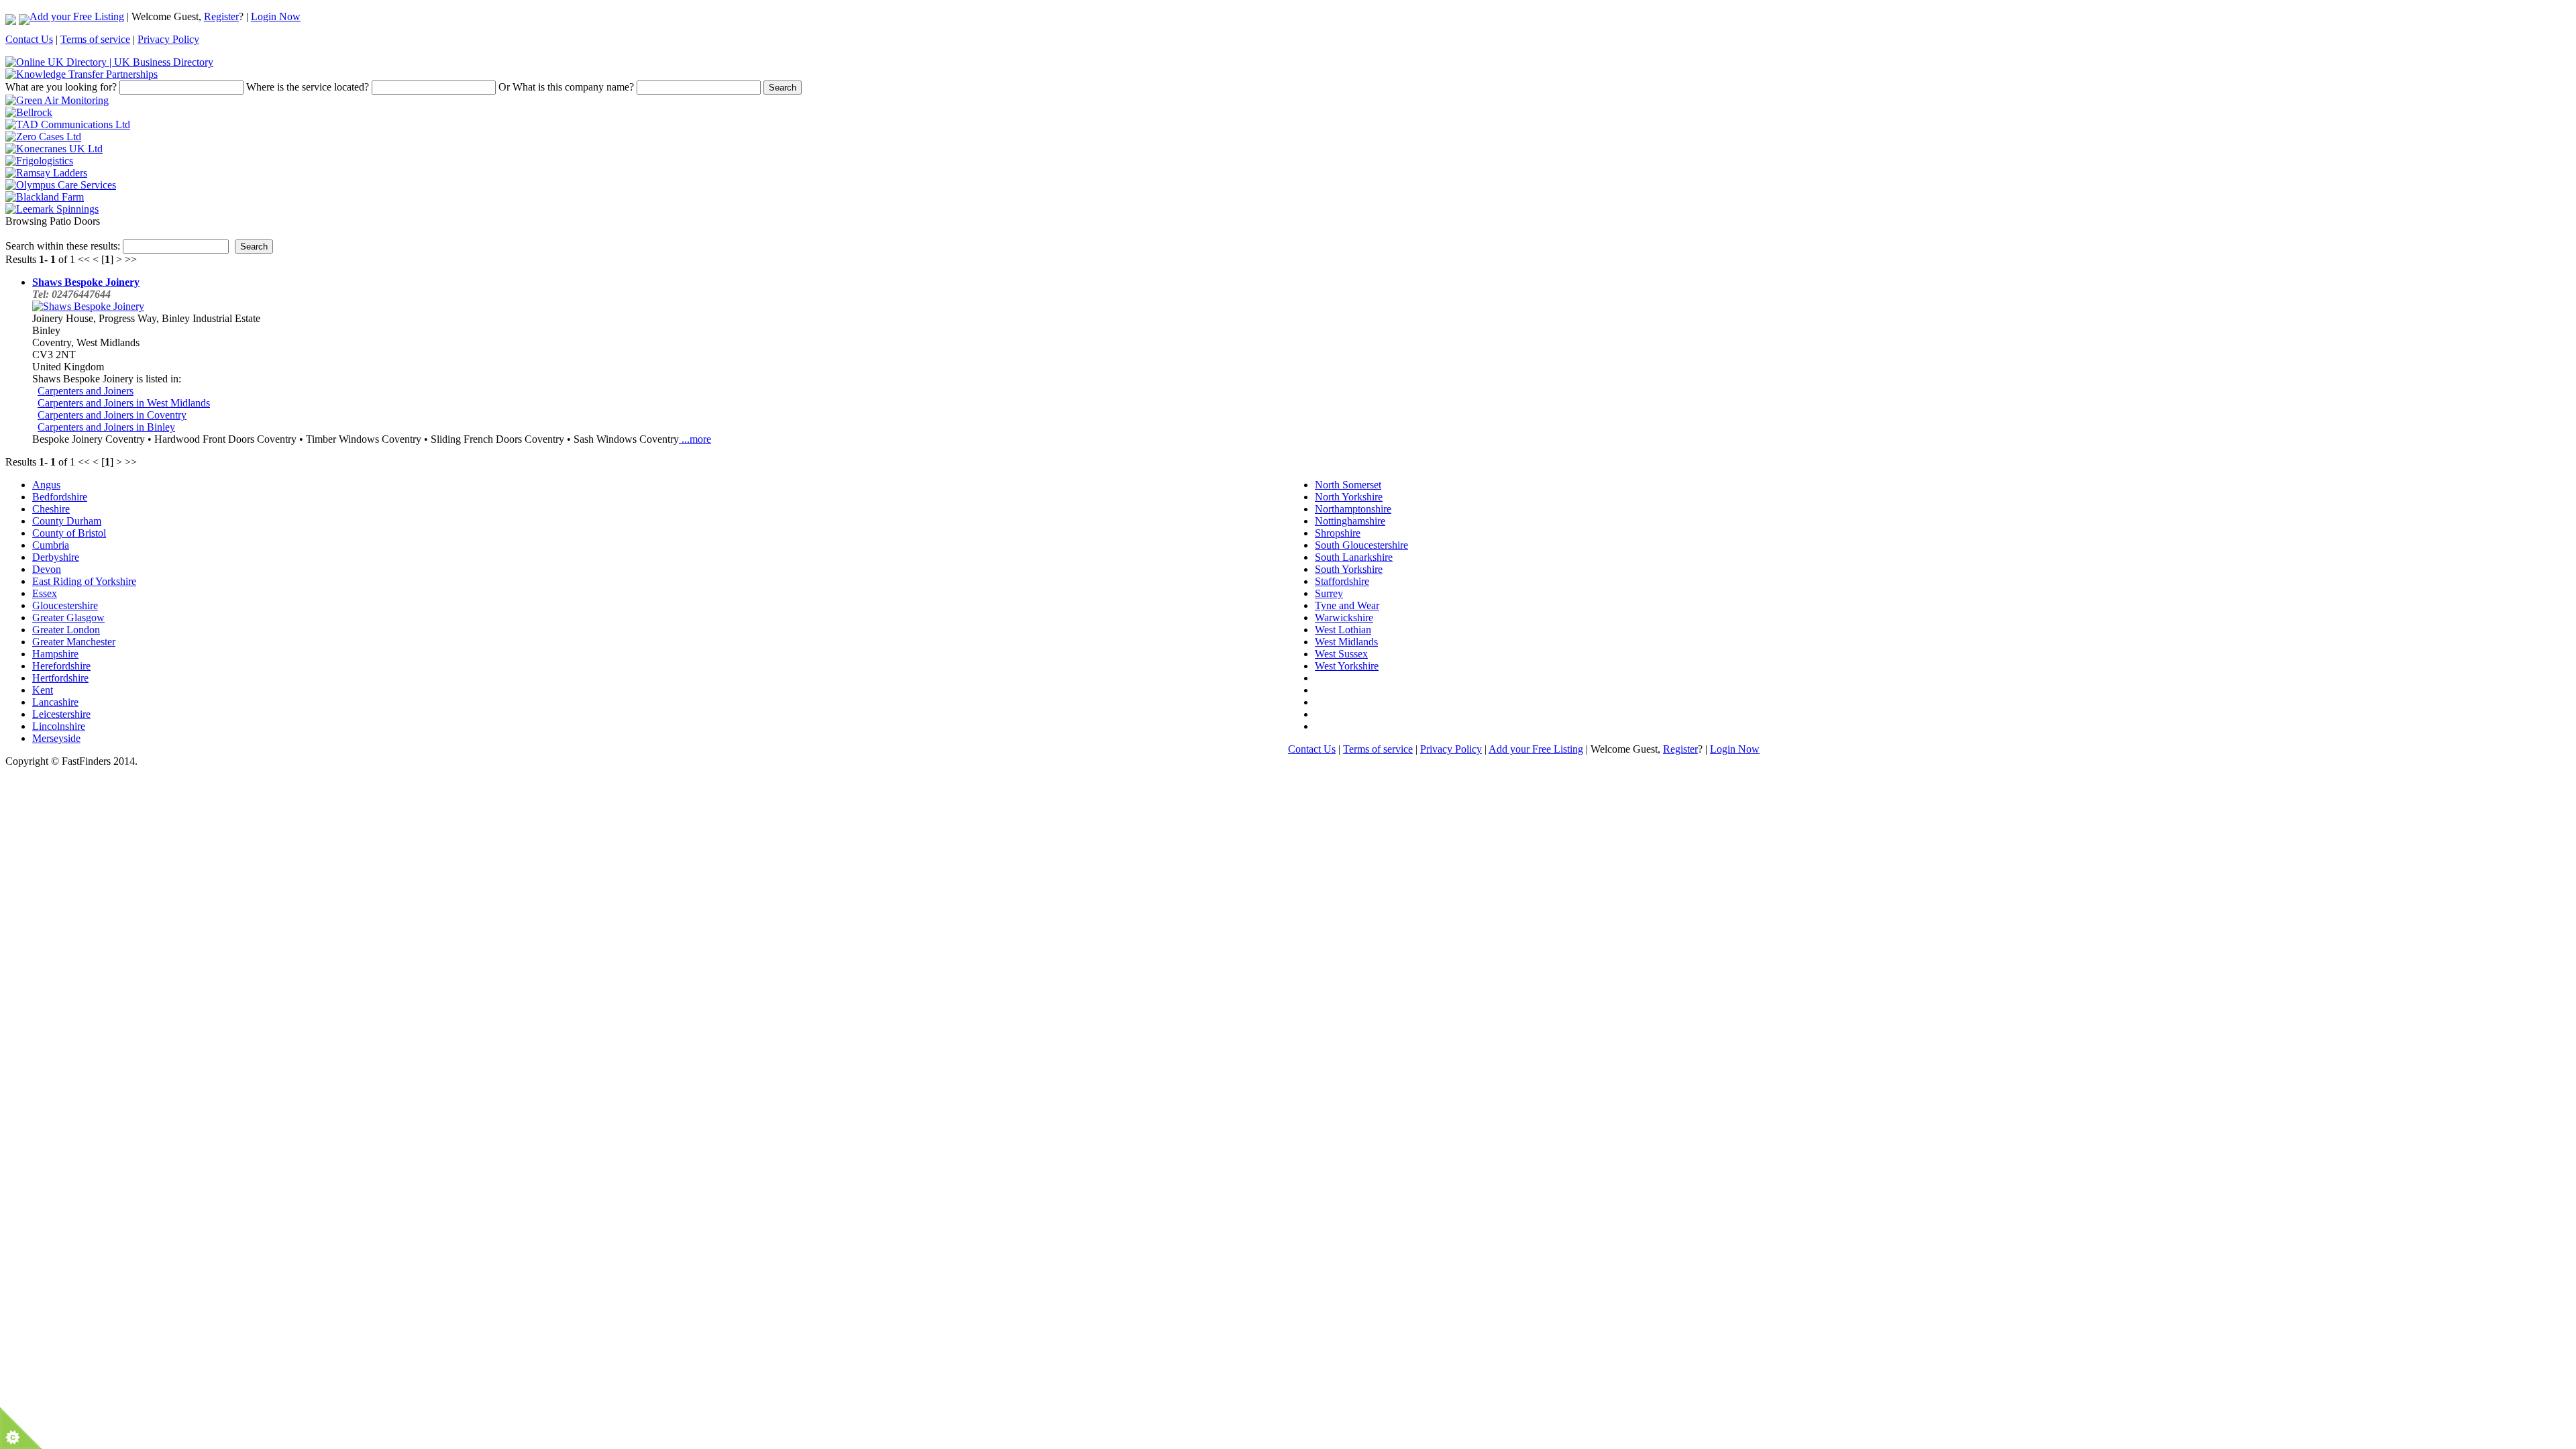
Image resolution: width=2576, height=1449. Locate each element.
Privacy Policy (168, 39)
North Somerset (1348, 485)
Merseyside (56, 738)
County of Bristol (69, 533)
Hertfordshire (60, 678)
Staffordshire (1342, 581)
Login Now (276, 16)
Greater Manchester (74, 642)
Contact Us (29, 39)
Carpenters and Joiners (86, 391)
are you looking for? (61, 87)
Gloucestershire (65, 605)
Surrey (1329, 593)
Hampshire (55, 654)
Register (221, 16)
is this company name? (566, 87)
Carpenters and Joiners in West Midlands (124, 403)
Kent (43, 690)
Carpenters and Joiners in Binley (106, 427)
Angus (46, 485)
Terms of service (95, 39)
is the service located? (308, 87)
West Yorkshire (1347, 666)
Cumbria (51, 545)
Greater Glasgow (68, 618)
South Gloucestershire (1361, 545)
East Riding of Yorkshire (84, 581)
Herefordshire (61, 666)
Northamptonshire (1353, 509)
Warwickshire (1344, 618)
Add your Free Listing (77, 16)
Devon (47, 569)
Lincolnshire (59, 726)
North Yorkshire (1349, 497)
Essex (45, 593)
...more (695, 439)
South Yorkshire (1349, 569)
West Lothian (1343, 630)
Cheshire (51, 509)
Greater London (66, 630)
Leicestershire (61, 714)
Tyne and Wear (1347, 605)
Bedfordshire (60, 497)
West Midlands (1346, 642)
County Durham (67, 521)
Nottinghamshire (1350, 521)
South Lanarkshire (1354, 557)
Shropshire (1338, 533)
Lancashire (55, 702)
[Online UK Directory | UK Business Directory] (109, 62)
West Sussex (1341, 654)
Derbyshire (56, 557)
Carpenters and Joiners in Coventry (112, 415)
